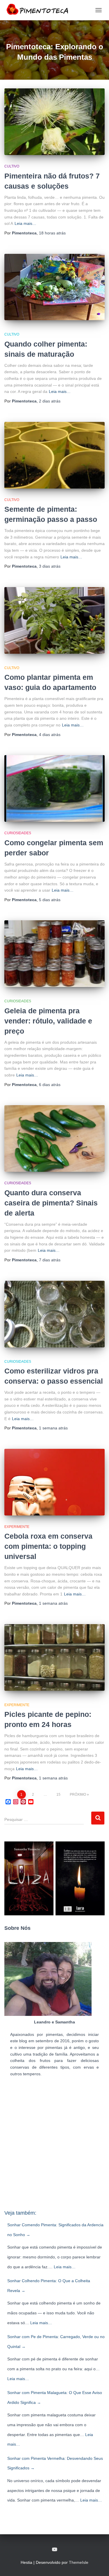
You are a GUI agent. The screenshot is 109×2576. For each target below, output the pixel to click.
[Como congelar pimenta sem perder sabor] (54, 788)
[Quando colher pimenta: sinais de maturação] (54, 287)
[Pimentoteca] (40, 10)
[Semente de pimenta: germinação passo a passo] (54, 455)
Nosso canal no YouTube (55, 2550)
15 (58, 1795)
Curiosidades (18, 833)
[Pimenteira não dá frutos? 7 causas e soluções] (54, 122)
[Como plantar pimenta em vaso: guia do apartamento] (54, 620)
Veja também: (20, 2213)
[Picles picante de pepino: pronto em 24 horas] (54, 1657)
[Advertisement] (54, 2146)
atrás (52, 233)
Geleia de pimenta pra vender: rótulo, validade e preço (48, 1021)
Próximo (78, 1795)
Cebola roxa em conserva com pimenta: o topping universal (48, 1546)
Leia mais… (25, 223)
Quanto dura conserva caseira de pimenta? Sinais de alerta (51, 1203)
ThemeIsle (79, 2562)
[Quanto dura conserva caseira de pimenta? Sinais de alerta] (54, 1138)
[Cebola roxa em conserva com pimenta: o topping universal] (54, 1482)
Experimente (17, 1527)
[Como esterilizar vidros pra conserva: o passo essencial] (54, 1314)
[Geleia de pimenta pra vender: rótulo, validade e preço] (54, 954)
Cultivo (12, 166)
